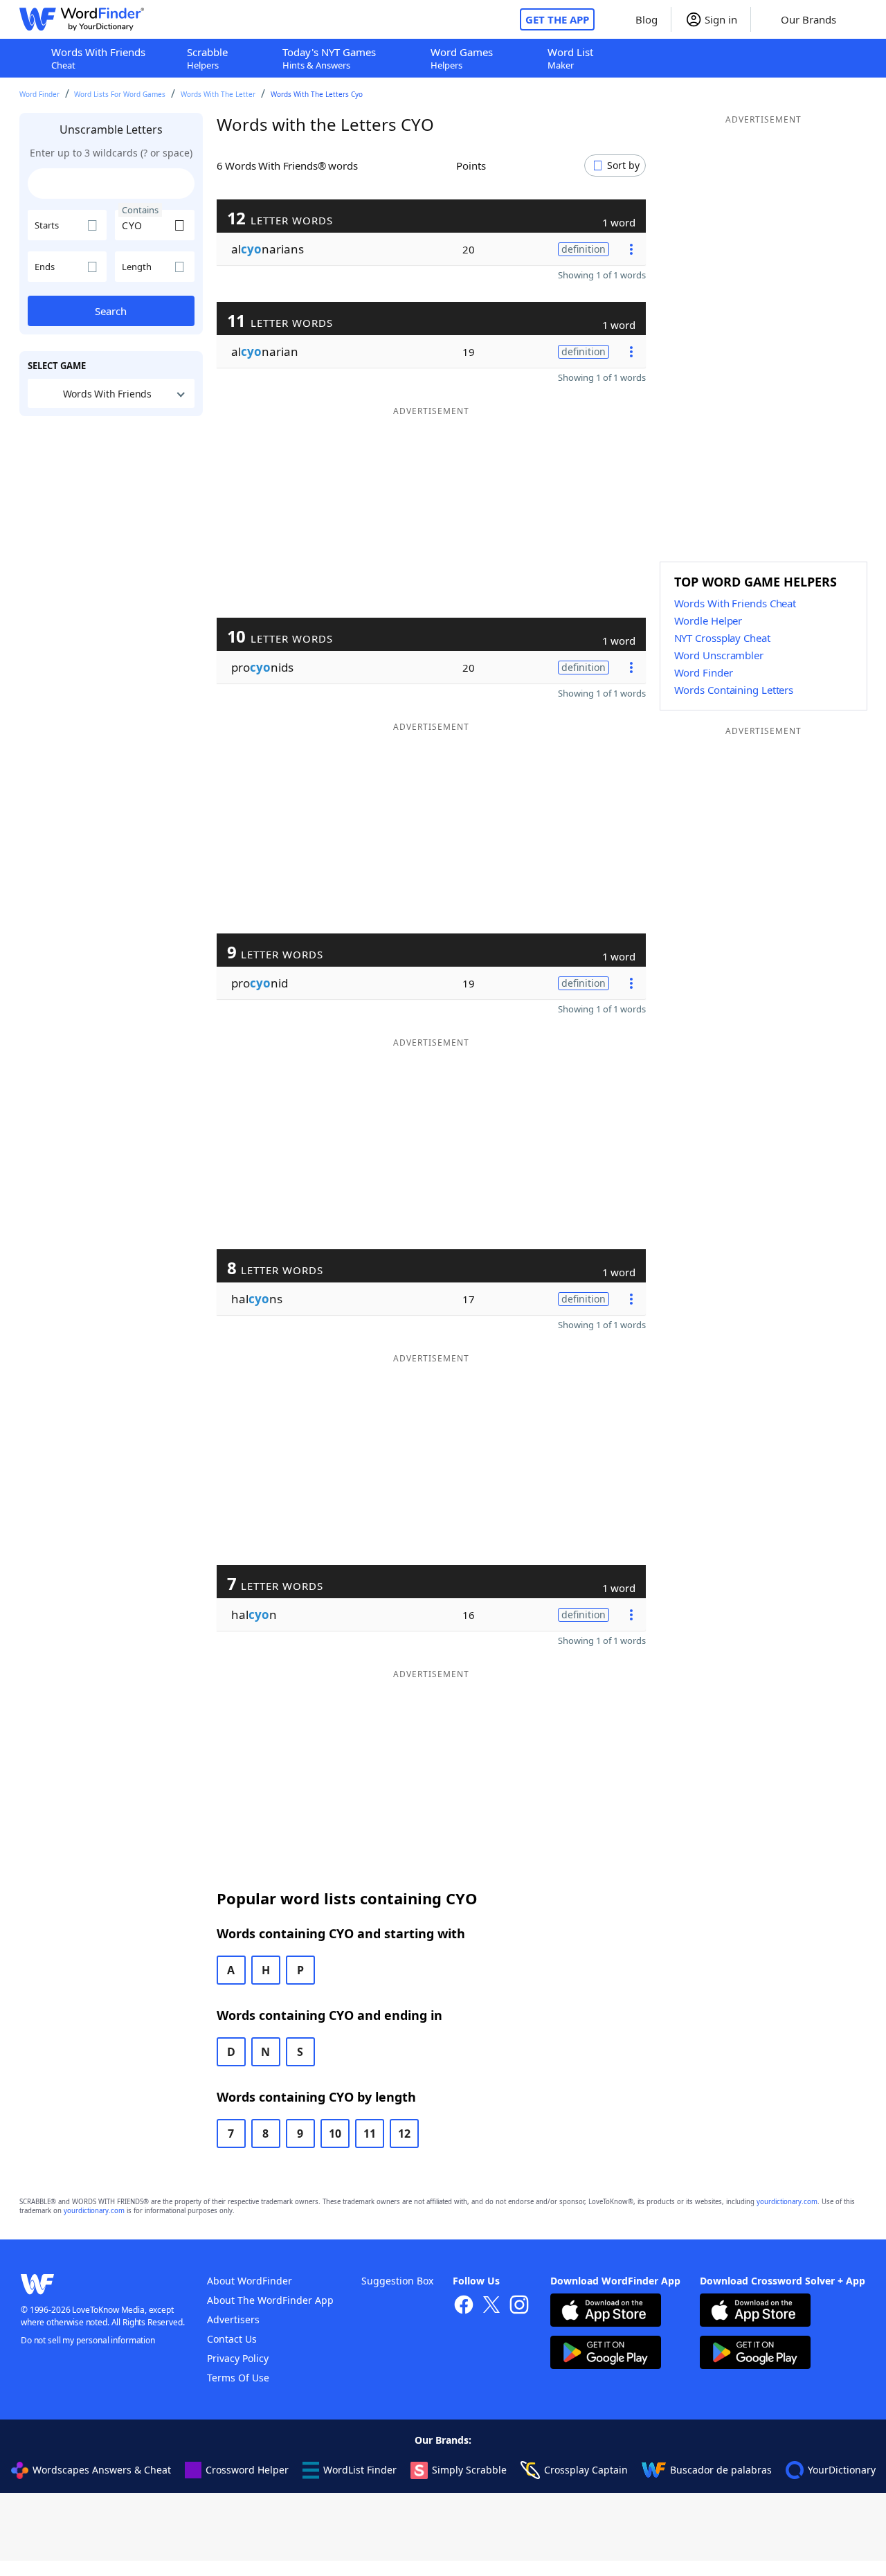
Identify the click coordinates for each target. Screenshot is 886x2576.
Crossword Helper (247, 2470)
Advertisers (233, 2319)
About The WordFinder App (270, 2300)
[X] (491, 2306)
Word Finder (39, 94)
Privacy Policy (238, 2358)
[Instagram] (519, 2306)
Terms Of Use (238, 2378)
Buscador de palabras (721, 2470)
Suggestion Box (397, 2281)
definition (584, 249)
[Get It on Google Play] (606, 2354)
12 (404, 2134)
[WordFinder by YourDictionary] (82, 19)
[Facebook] (464, 2306)
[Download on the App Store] (606, 2312)
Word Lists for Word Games (120, 94)
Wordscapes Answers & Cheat (102, 2470)
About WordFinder (250, 2281)
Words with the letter (218, 94)
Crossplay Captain (586, 2470)
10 (335, 2134)
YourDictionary (842, 2470)
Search (111, 311)
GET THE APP (557, 19)
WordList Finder (360, 2470)
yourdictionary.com (787, 2202)
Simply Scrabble (469, 2470)
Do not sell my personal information (88, 2340)
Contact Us (232, 2339)
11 (370, 2134)
